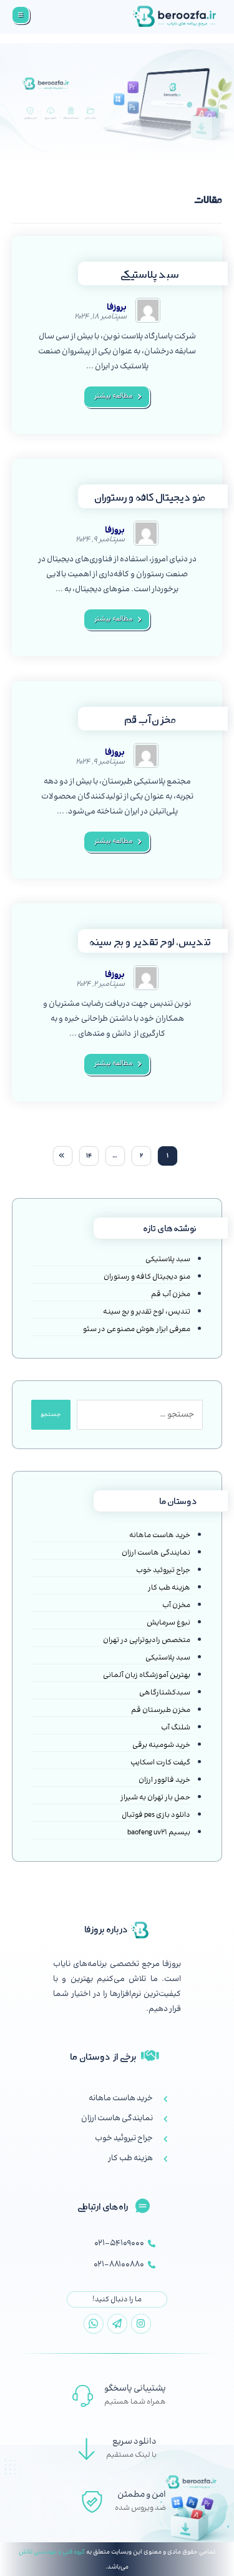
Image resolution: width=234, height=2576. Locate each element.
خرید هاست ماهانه (160, 1536)
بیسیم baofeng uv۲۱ (159, 1833)
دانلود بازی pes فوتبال (156, 1816)
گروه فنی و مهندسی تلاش (52, 2552)
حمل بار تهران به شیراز (155, 1798)
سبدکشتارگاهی (165, 1693)
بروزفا (117, 308)
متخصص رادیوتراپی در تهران (147, 1641)
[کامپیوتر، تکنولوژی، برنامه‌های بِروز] (175, 17)
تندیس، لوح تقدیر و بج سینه (147, 1312)
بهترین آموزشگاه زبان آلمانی (147, 1676)
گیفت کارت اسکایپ (160, 1763)
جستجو (51, 1415)
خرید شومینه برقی (161, 1746)
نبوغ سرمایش (168, 1623)
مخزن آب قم (171, 1295)
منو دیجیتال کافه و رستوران (147, 1277)
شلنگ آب (176, 1728)
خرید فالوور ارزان (164, 1781)
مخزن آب (176, 1606)
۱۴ (89, 1156)
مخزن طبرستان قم (161, 1711)
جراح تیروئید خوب (163, 1571)
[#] (141, 2324)
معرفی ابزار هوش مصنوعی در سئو (137, 1330)
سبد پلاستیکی (168, 1260)
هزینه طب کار (169, 1588)
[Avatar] (148, 310)
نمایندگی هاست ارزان (156, 1553)
